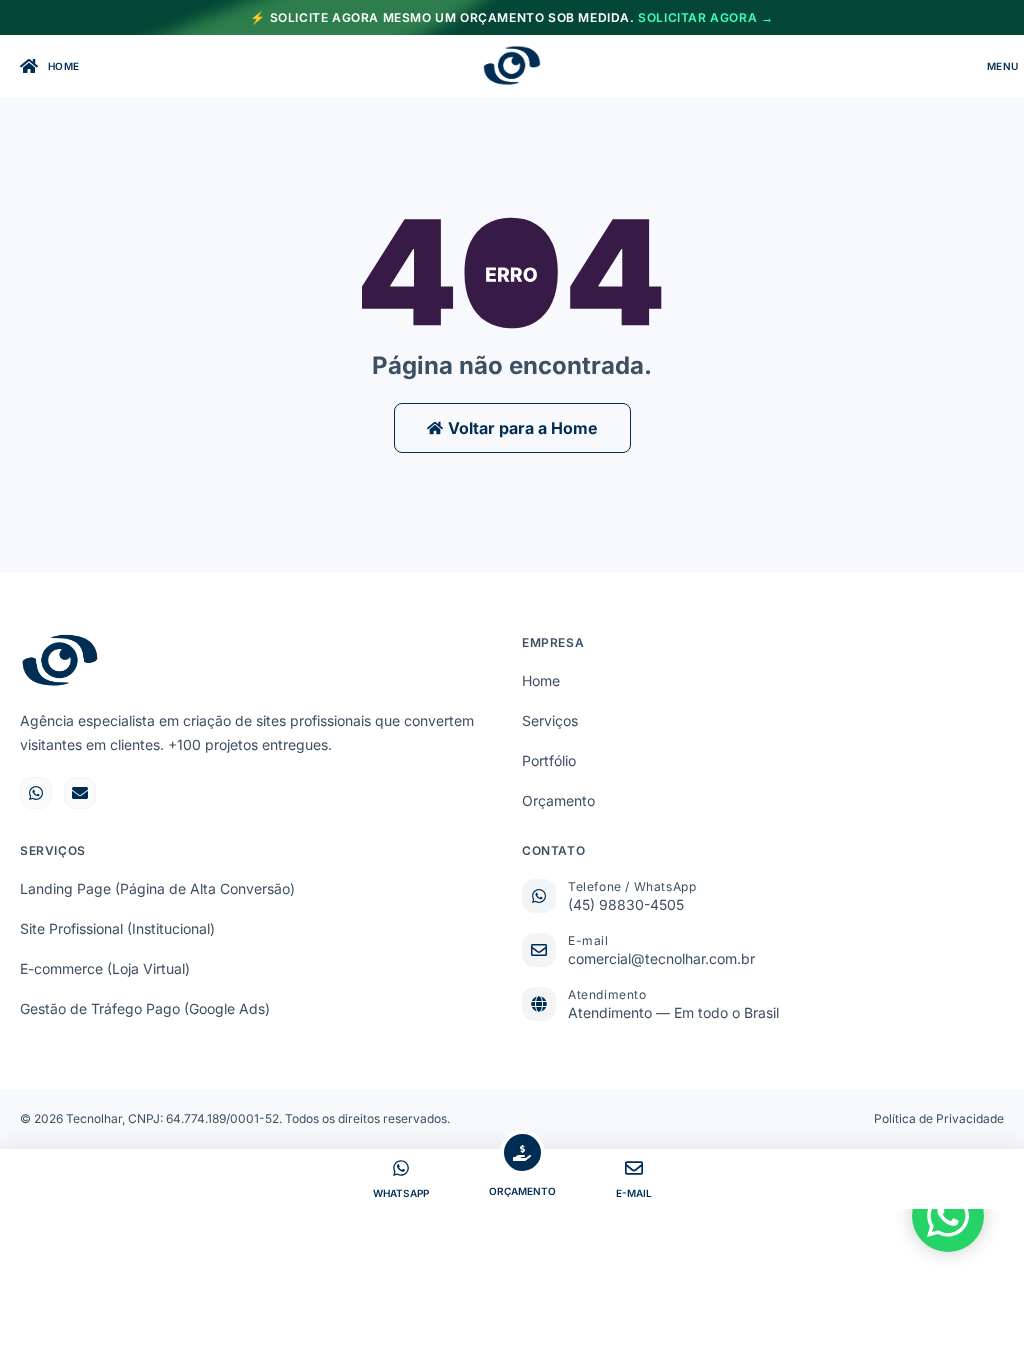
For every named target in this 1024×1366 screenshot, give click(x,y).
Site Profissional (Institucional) (117, 928)
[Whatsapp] (36, 793)
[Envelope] (80, 793)
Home (541, 680)
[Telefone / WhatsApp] (539, 896)
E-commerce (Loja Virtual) (105, 968)
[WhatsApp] (401, 1168)
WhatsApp (401, 1193)
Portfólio (549, 760)
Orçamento (558, 800)
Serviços (550, 720)
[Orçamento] (522, 1152)
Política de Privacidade (939, 1118)
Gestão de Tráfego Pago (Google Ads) (145, 1008)
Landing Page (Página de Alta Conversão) (157, 888)
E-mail (588, 940)
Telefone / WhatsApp (632, 886)
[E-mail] (539, 950)
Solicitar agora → (705, 17)
